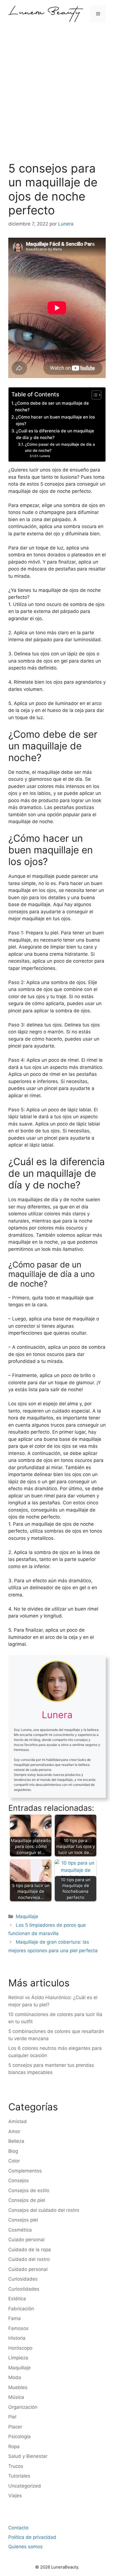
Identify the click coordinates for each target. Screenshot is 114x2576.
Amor (14, 2131)
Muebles (18, 2387)
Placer (15, 2427)
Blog (13, 2151)
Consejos (19, 2181)
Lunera (45, 456)
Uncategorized (25, 2486)
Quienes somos (25, 2547)
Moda (15, 2377)
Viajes (15, 2496)
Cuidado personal (28, 2269)
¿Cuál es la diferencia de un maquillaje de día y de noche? (55, 434)
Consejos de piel (27, 2200)
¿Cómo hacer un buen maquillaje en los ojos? (55, 420)
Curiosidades (23, 2279)
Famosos (18, 2328)
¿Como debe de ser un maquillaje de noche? (52, 407)
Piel (12, 2417)
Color (14, 2161)
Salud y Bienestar (28, 2456)
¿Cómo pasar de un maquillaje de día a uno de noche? (60, 447)
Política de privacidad (32, 2537)
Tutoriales (19, 2476)
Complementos (25, 2171)
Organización (23, 2407)
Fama (15, 2318)
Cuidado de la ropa (30, 2250)
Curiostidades (24, 2289)
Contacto (18, 2528)
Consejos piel (23, 2220)
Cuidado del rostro (29, 2259)
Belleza (16, 2141)
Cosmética (20, 2230)
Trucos (16, 2466)
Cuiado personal (26, 2240)
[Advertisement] (57, 88)
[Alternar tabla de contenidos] (94, 395)
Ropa (14, 2446)
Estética (17, 2299)
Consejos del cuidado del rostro (44, 2210)
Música (16, 2397)
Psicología (20, 2436)
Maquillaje (27, 1916)
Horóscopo (20, 2348)
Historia (17, 2338)
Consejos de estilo (29, 2190)
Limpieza (18, 2358)
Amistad (18, 2121)
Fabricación (21, 2309)
